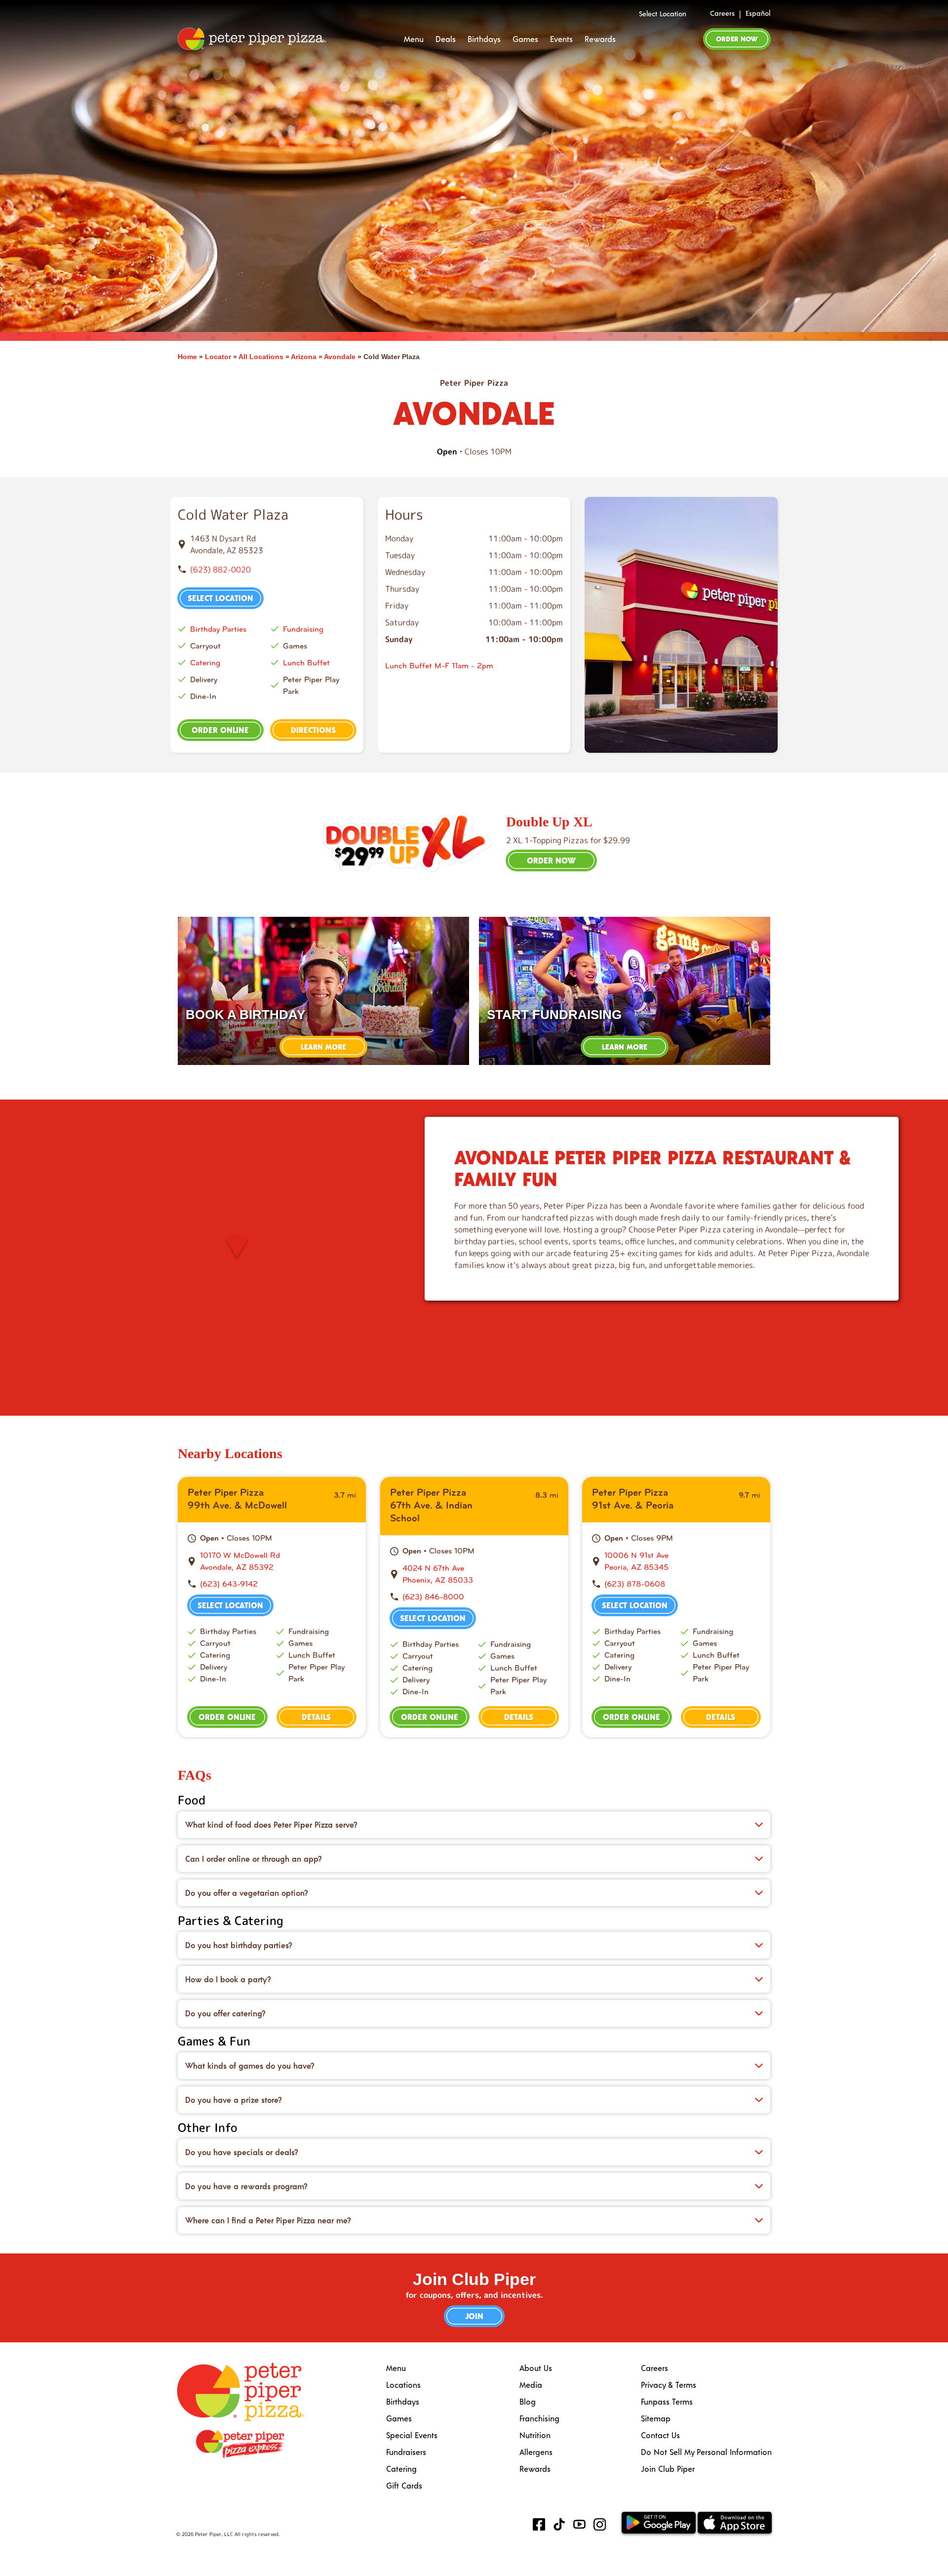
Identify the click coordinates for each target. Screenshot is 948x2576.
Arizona (304, 357)
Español (758, 13)
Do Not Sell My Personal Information (706, 2452)
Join (474, 2316)
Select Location (663, 14)
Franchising (539, 2418)
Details (316, 1717)
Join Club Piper (668, 2469)
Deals (446, 39)
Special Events (412, 2435)
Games (525, 39)
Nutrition (535, 2435)
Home (187, 357)
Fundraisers (406, 2452)
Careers (722, 13)
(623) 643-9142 (229, 1584)
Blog (528, 2401)
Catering (205, 663)
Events (561, 39)
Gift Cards (404, 2485)
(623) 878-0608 (635, 1584)
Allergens (536, 2452)
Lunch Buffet (306, 663)
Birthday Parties (218, 629)
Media (531, 2385)
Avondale (340, 357)
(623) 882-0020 (220, 570)
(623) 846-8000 (433, 1597)
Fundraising (303, 629)
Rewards (600, 39)
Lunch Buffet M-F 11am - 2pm (439, 666)
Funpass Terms (667, 2401)
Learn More (323, 1047)
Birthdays (484, 39)
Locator (218, 357)
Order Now (737, 39)
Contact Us (660, 2435)
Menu (414, 39)
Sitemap (656, 2418)
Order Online (220, 730)
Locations (403, 2385)
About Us (536, 2368)
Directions (313, 730)
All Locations (261, 357)
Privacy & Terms (669, 2385)
